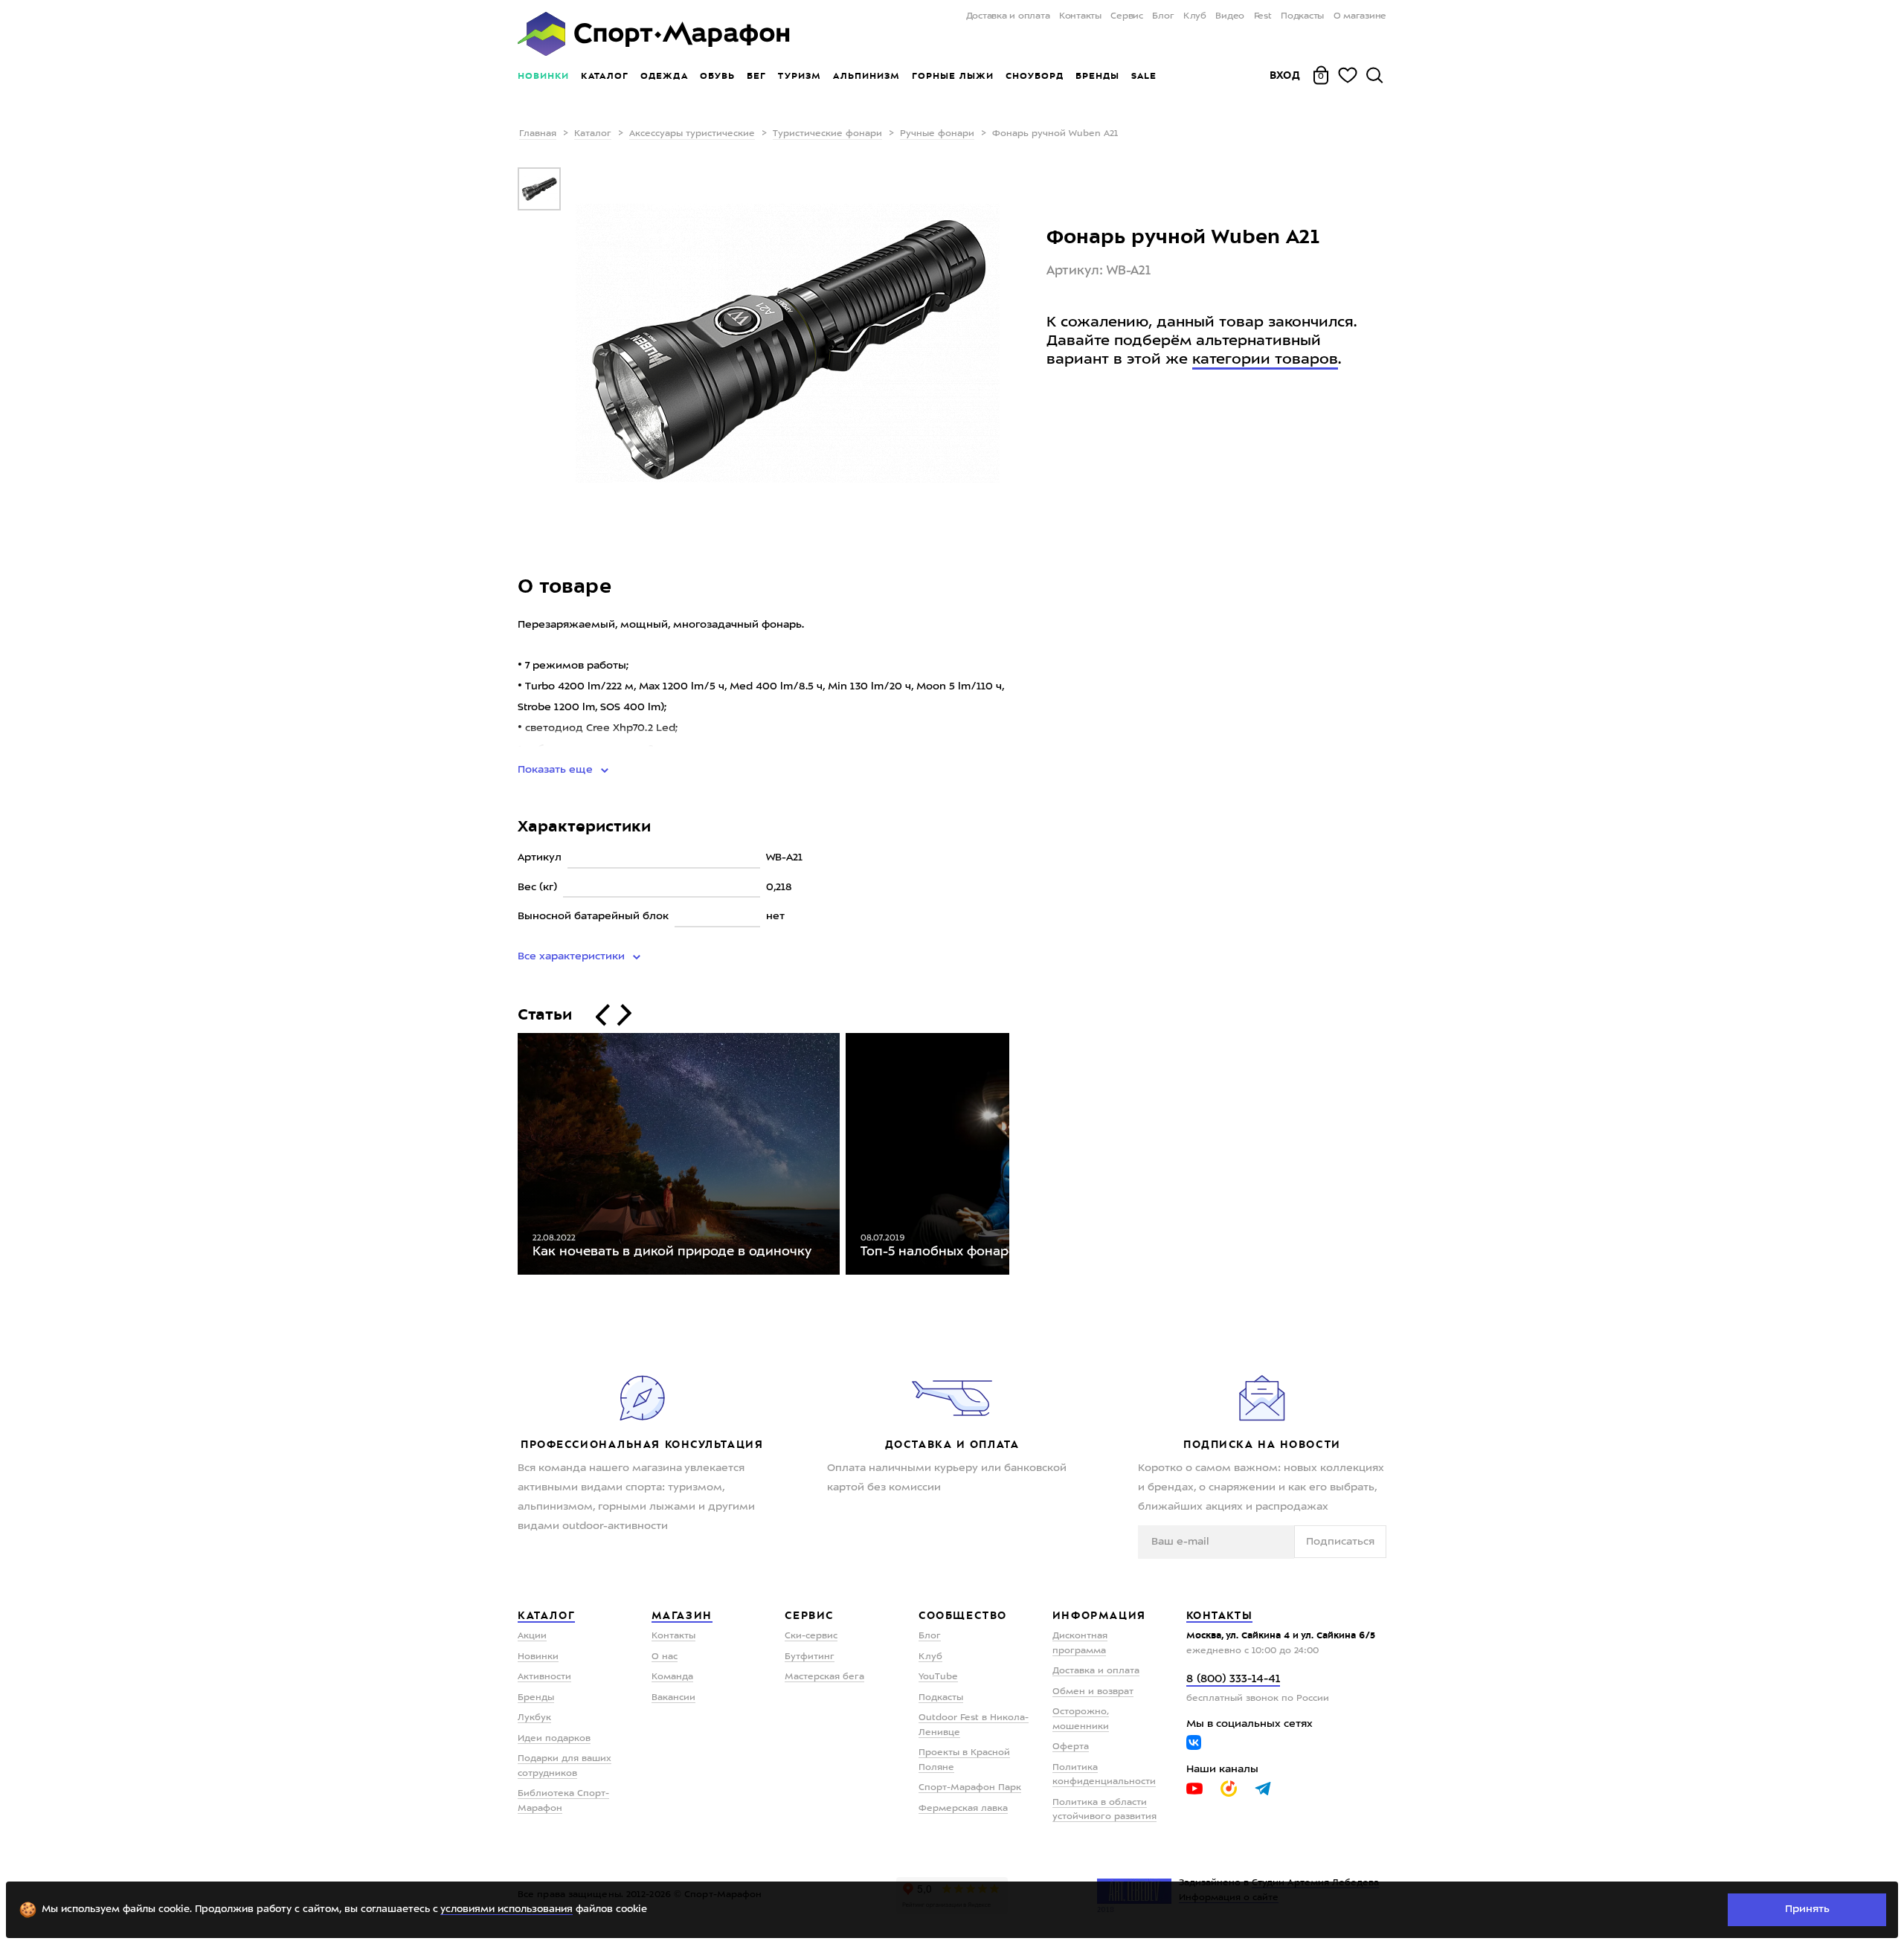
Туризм (800, 76)
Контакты (1080, 16)
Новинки (543, 76)
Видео (1230, 16)
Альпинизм (866, 76)
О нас (665, 1657)
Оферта (1071, 1747)
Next (1020, 1157)
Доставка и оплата (1008, 16)
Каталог (605, 76)
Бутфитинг (810, 1657)
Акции (532, 1636)
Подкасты (1302, 16)
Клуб (1195, 16)
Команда (672, 1677)
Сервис (1127, 16)
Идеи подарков (554, 1739)
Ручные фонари (937, 134)
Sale (1144, 76)
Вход (1285, 75)
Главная (538, 134)
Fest (1263, 16)
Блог (1163, 16)
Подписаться (1340, 1542)
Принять (1807, 1909)
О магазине (1360, 16)
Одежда (664, 76)
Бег (756, 76)
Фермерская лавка (963, 1809)
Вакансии (673, 1698)
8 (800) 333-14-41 (1233, 1680)
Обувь (717, 76)
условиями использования (506, 1909)
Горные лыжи (953, 76)
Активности (544, 1677)
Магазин (682, 1615)
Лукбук (534, 1718)
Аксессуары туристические (692, 134)
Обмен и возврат (1093, 1692)
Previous (506, 1157)
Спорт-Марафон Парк (970, 1788)
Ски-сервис (811, 1636)
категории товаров (1265, 360)
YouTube (938, 1677)
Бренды (1097, 76)
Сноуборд (1035, 76)
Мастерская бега (824, 1677)
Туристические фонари (827, 134)
